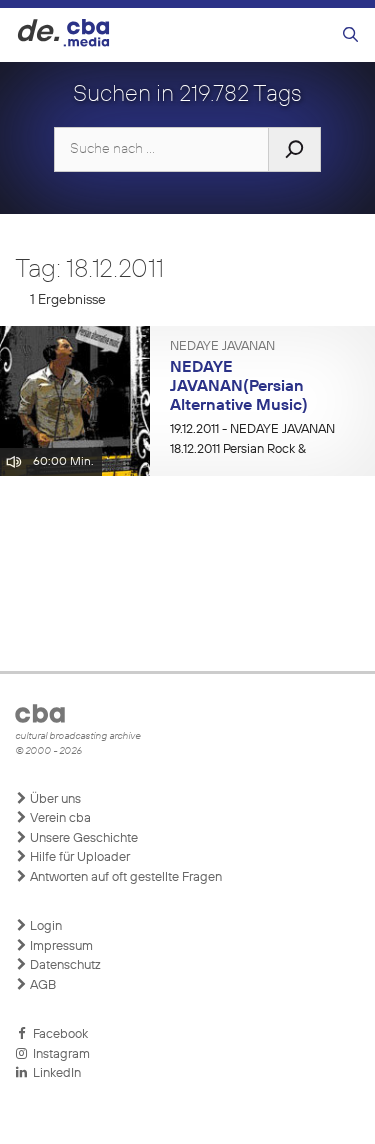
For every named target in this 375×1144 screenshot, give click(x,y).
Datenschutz (64, 965)
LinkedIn (54, 1073)
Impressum (60, 946)
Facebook (57, 1034)
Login (44, 926)
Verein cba (59, 818)
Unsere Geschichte (82, 838)
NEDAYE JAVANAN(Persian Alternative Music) (239, 386)
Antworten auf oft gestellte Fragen (124, 877)
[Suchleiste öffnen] (350, 35)
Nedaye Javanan (222, 347)
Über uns (54, 799)
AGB (41, 985)
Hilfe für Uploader (78, 857)
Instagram (58, 1054)
